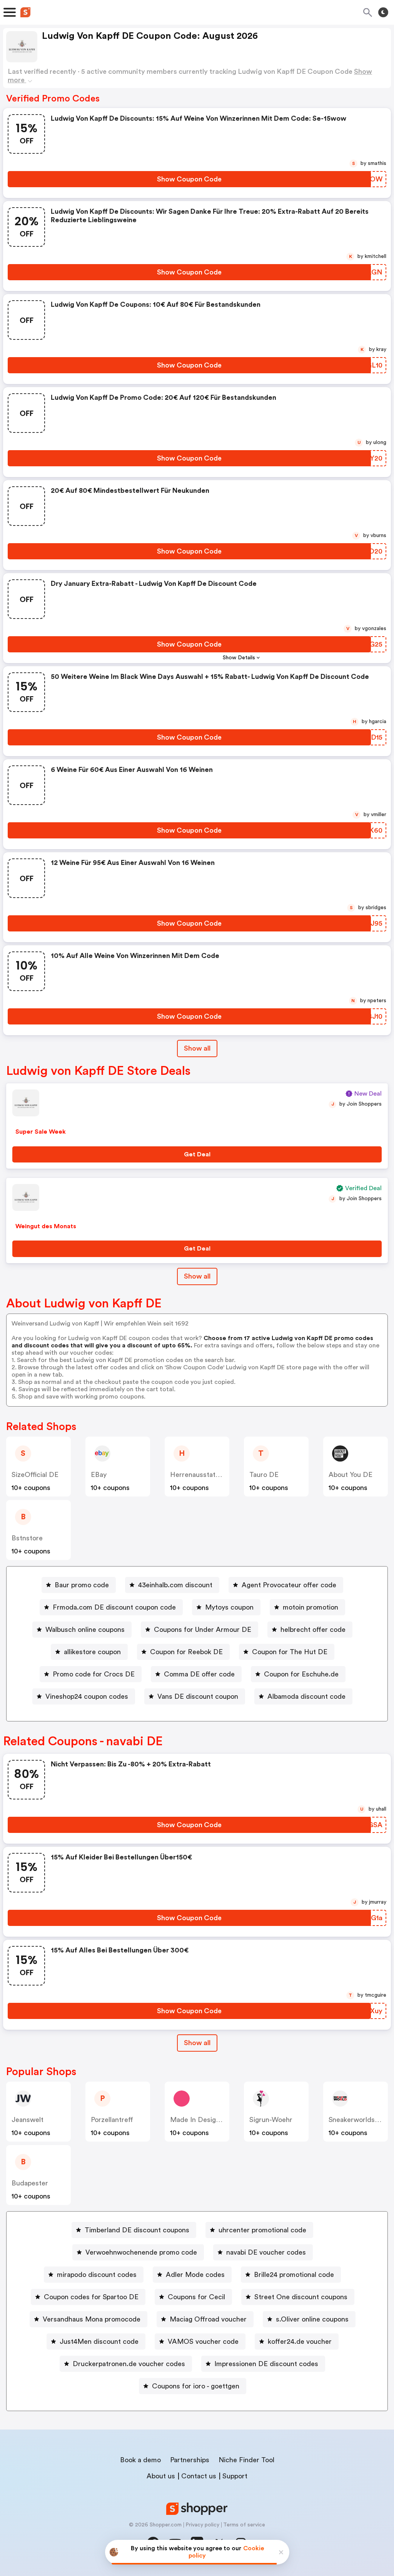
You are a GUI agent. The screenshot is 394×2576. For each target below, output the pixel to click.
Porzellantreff (112, 2120)
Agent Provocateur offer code (289, 1585)
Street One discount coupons (301, 2297)
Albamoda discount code (306, 1696)
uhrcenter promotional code (262, 2230)
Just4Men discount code (99, 2342)
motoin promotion (311, 1607)
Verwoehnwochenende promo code (141, 2252)
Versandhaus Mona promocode (92, 2319)
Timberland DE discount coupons (137, 2230)
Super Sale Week (41, 1132)
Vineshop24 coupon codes (87, 1696)
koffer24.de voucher (300, 2342)
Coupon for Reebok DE (186, 1652)
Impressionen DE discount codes (266, 2364)
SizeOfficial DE (35, 1475)
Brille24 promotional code (294, 2275)
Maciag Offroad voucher (208, 2319)
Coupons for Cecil (196, 2297)
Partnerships (190, 2460)
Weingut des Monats (46, 1226)
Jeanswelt (28, 2120)
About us (161, 2476)
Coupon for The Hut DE (290, 1652)
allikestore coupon (92, 1652)
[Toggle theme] (383, 12)
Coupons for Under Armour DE (203, 1630)
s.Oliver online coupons (312, 2319)
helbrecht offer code (313, 1630)
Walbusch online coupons (85, 1630)
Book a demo (140, 2460)
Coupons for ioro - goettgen (196, 2386)
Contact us (199, 2476)
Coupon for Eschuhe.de (301, 1674)
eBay (99, 1475)
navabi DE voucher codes (266, 2252)
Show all (197, 1048)
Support (235, 2476)
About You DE (351, 1475)
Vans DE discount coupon (198, 1696)
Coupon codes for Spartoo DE (91, 2297)
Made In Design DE (201, 2120)
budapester (30, 2183)
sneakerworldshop (357, 2120)
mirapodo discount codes (97, 2275)
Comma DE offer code (199, 1674)
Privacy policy (202, 2525)
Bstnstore (27, 1538)
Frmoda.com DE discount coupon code (114, 1607)
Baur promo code (82, 1585)
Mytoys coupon (229, 1607)
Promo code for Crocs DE (94, 1674)
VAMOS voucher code (203, 2342)
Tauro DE (264, 1475)
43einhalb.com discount (175, 1585)
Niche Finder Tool (246, 2460)
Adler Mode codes (195, 2275)
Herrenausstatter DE (203, 1475)
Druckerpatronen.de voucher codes (129, 2364)
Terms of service (244, 2525)
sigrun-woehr (271, 2120)
